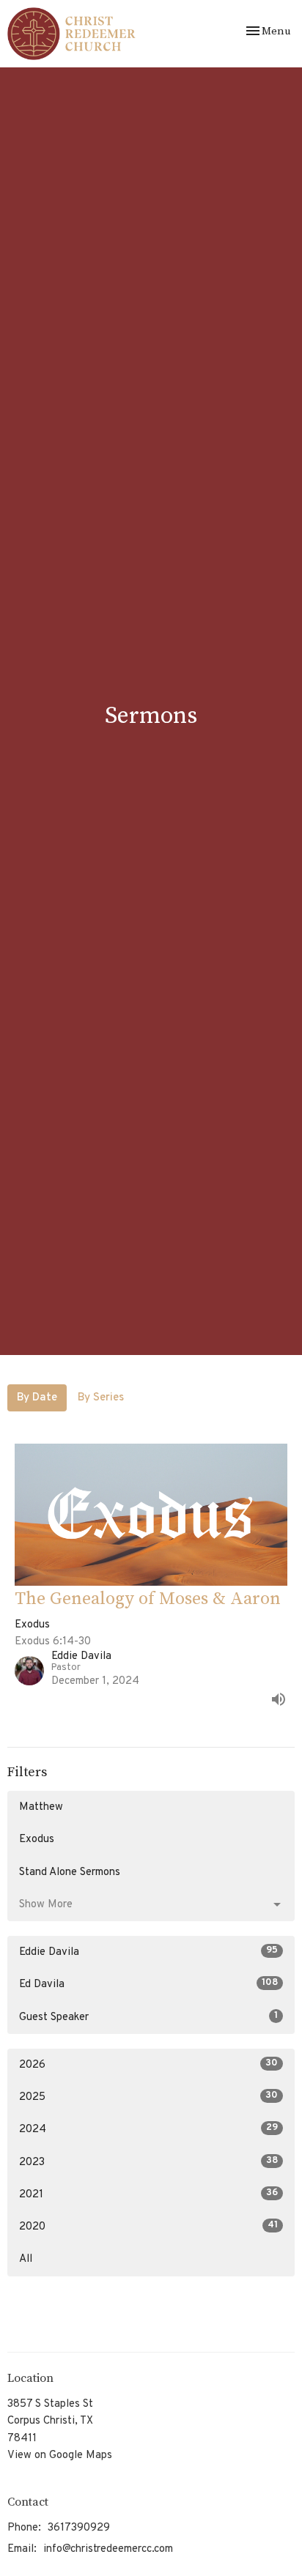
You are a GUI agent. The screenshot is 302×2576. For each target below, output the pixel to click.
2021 (148, 2194)
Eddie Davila (148, 1952)
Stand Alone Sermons (70, 1872)
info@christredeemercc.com (108, 2549)
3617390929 (79, 2528)
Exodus (37, 1840)
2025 (148, 2097)
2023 (148, 2162)
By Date (37, 1398)
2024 (148, 2129)
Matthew (41, 1807)
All (26, 2259)
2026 (148, 2065)
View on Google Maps (60, 2456)
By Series (101, 1398)
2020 (148, 2227)
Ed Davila (148, 1984)
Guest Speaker (148, 2017)
